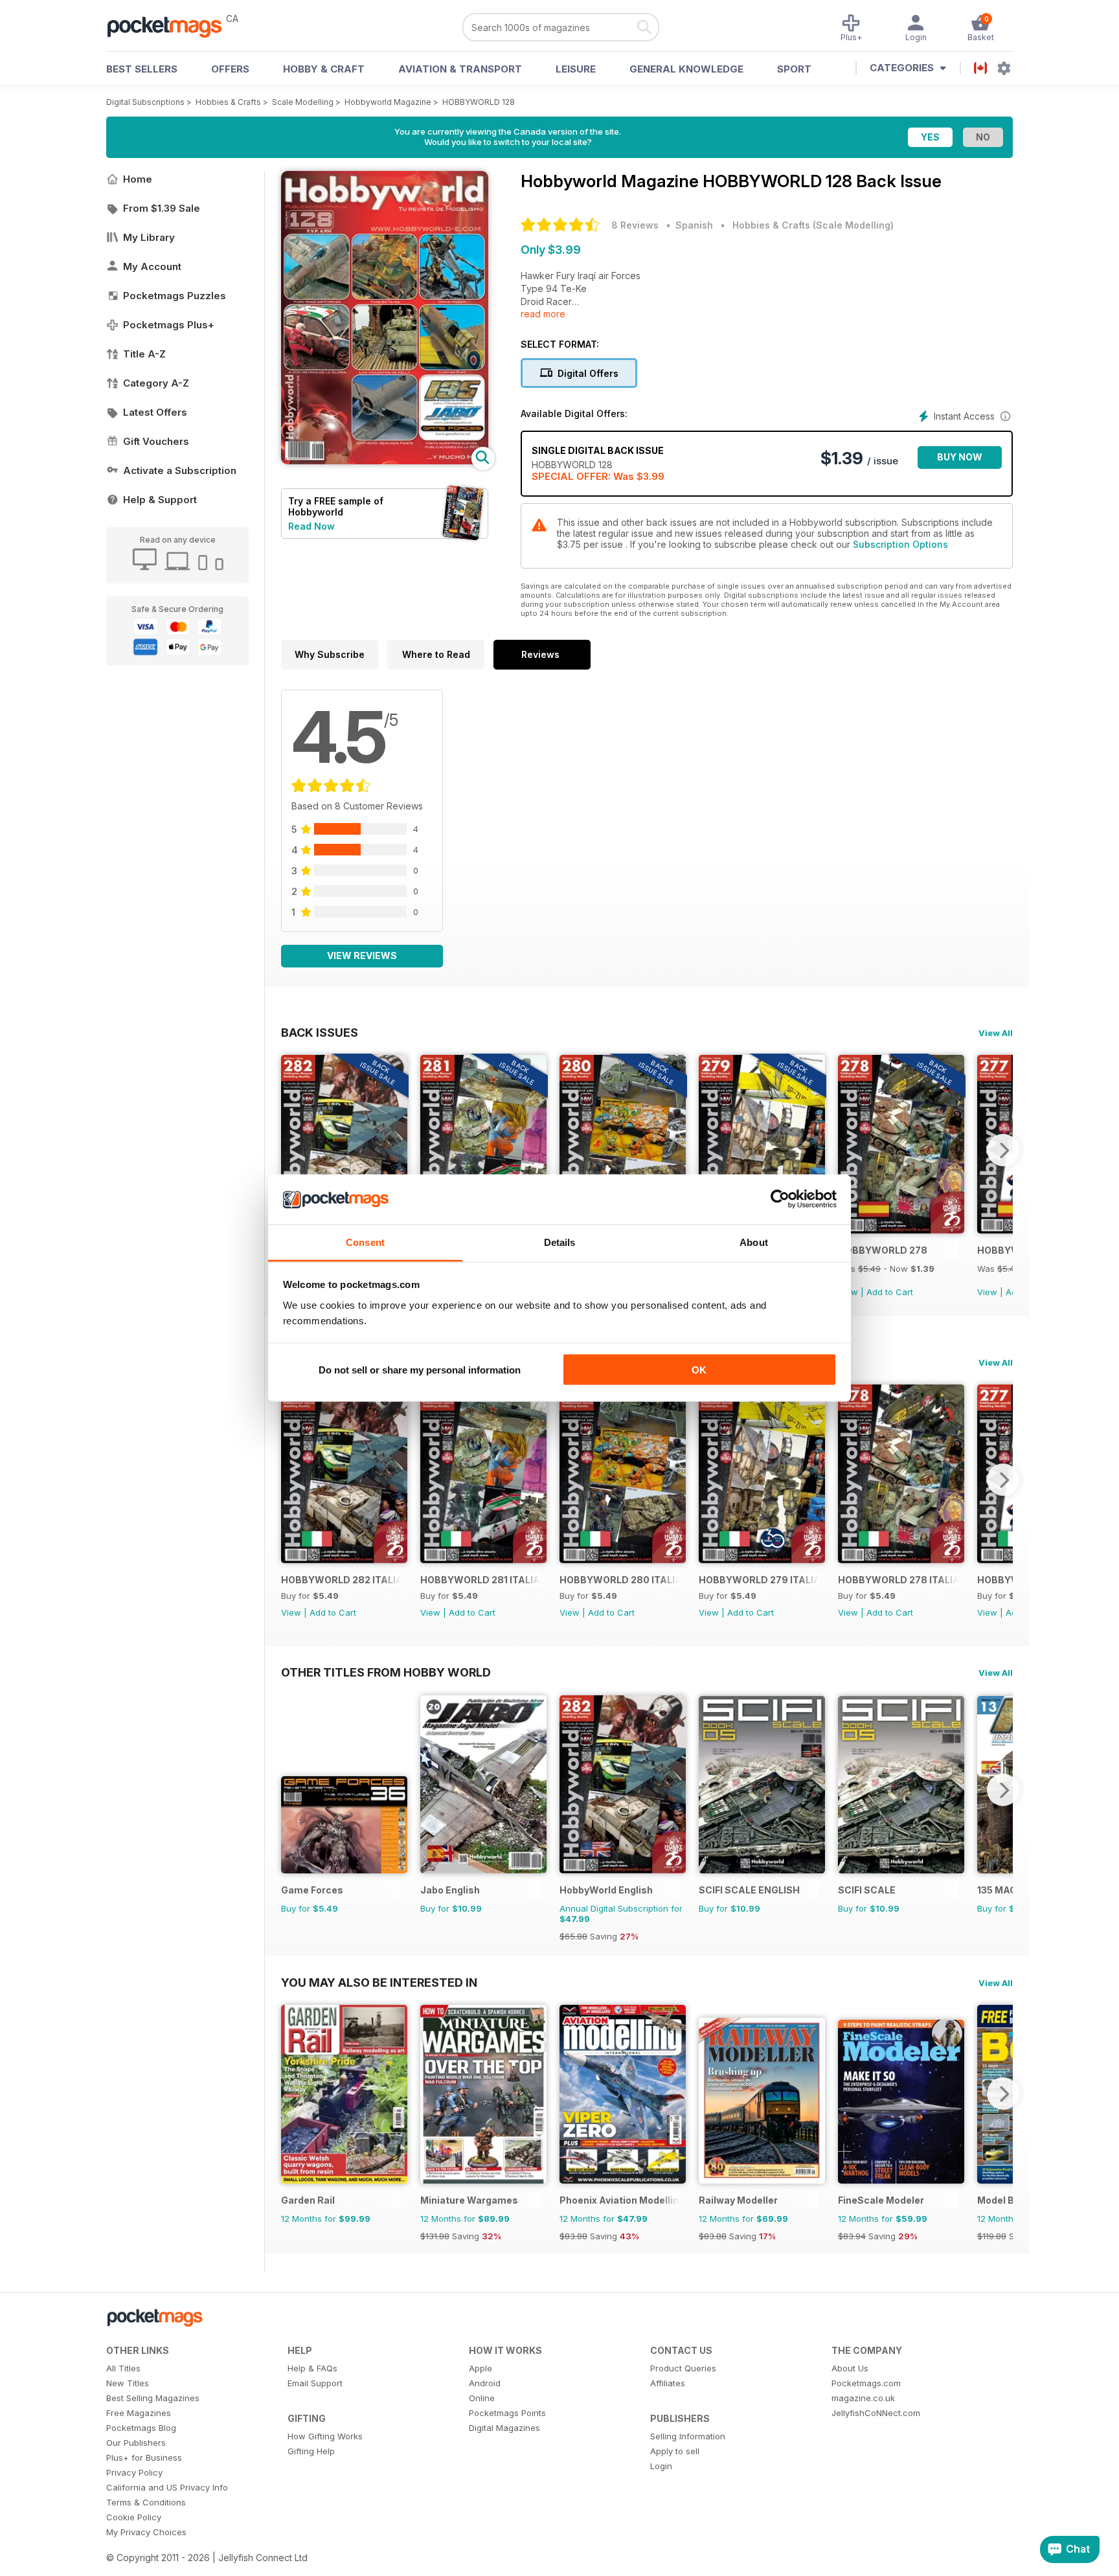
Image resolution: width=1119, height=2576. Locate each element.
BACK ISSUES (320, 1032)
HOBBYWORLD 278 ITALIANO (898, 1580)
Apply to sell (675, 2451)
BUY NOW (960, 457)
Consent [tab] (365, 1242)
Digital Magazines (504, 2428)
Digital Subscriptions (145, 102)
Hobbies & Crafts (228, 102)
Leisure (576, 69)
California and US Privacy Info (167, 2487)
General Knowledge (686, 69)
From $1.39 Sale (162, 208)
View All (996, 1033)
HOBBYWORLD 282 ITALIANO (341, 1580)
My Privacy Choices (146, 2532)
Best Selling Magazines (153, 2398)
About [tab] (754, 1242)
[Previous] (291, 1150)
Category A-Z (156, 383)
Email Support (315, 2383)
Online (482, 2398)
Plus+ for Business (144, 2457)
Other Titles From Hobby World (386, 1672)
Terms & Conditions (146, 2502)
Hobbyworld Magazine (388, 102)
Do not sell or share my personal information (420, 1370)
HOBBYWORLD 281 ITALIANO (480, 1580)
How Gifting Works (325, 2436)
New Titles (128, 2383)
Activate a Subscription (180, 470)
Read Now (311, 526)
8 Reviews (635, 225)
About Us (850, 2368)
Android (485, 2383)
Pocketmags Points (507, 2413)
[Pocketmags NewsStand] (171, 26)
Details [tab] (560, 1242)
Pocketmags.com (866, 2383)
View (987, 1292)
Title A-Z (144, 354)
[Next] (1003, 1150)
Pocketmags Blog (141, 2428)
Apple (480, 2368)
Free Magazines (139, 2413)
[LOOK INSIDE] (385, 461)
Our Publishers (136, 2443)
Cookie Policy (134, 2517)
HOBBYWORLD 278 (883, 1250)
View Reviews (362, 955)
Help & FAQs (312, 2368)
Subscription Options (900, 544)
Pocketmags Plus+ (169, 325)
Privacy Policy (134, 2472)
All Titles (123, 2368)
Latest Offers (155, 412)
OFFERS (230, 69)
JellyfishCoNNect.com (876, 2413)
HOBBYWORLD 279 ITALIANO (759, 1580)
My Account (152, 266)
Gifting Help (311, 2451)
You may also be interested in (379, 1982)
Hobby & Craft (324, 69)
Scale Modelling (303, 102)
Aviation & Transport (460, 69)
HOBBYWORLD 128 (479, 102)
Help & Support (160, 500)
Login (661, 2466)
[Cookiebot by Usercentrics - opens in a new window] (780, 1199)
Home (138, 179)
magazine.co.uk (863, 2398)
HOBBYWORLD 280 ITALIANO (619, 1580)
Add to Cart (890, 1292)
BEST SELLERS (142, 69)
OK (699, 1370)
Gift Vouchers (156, 441)
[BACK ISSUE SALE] (901, 1230)
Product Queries (683, 2368)
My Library (149, 237)
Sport (794, 69)
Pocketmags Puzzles (175, 296)
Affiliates (668, 2383)
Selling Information (688, 2436)
